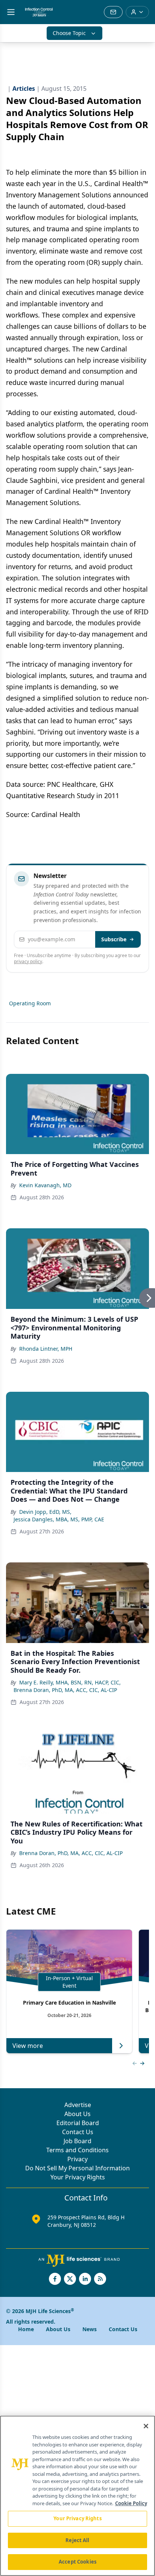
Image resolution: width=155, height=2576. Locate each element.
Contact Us (78, 2132)
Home (26, 2329)
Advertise (78, 2105)
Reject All (77, 2540)
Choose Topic (69, 33)
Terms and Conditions (77, 2150)
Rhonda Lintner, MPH (46, 1349)
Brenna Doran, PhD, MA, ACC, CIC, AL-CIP (65, 1690)
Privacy (77, 2159)
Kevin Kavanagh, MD (45, 1185)
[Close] (146, 2426)
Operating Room (30, 1003)
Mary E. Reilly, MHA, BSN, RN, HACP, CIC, (70, 1682)
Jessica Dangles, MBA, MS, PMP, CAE (59, 1519)
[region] (77, 2496)
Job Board (77, 2141)
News (90, 2329)
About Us (77, 2114)
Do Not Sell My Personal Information (77, 2168)
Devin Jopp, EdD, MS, (45, 1512)
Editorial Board (78, 2123)
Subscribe (114, 939)
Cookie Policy (131, 2503)
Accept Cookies (77, 2562)
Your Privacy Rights (78, 2177)
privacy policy (28, 961)
